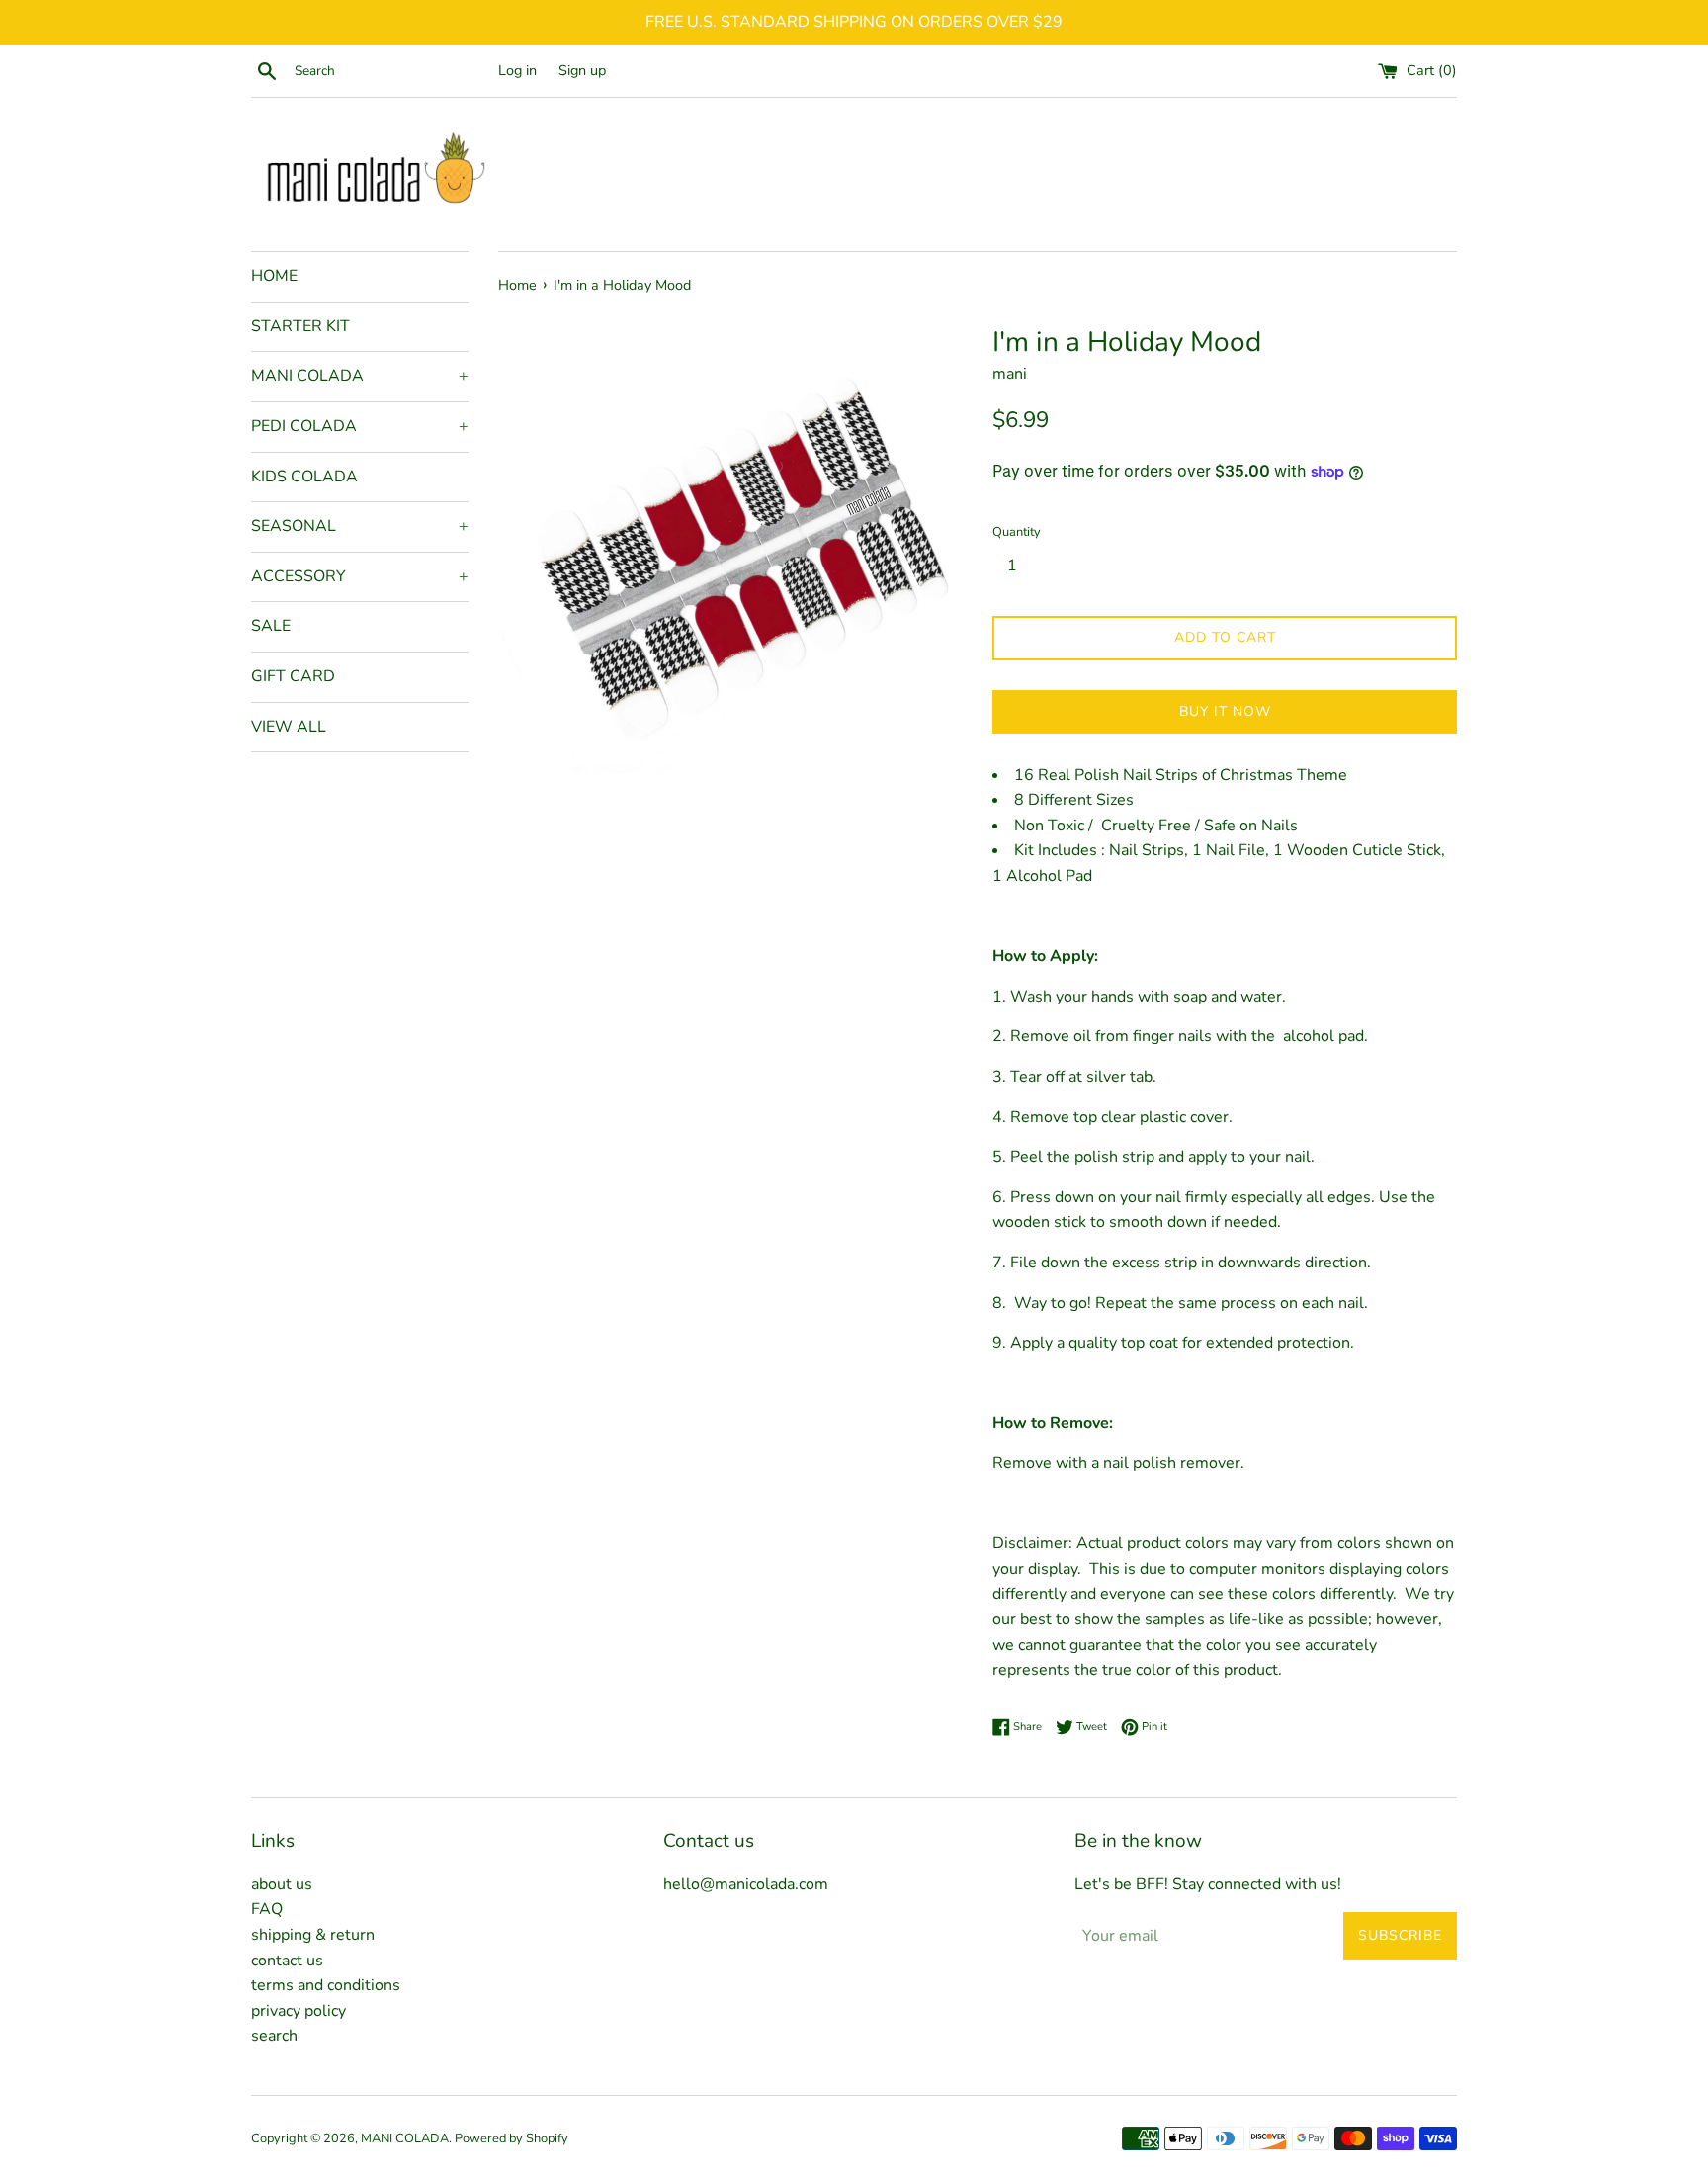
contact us (287, 1961)
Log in (517, 70)
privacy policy (299, 2011)
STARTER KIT (300, 326)
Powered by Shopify (512, 2138)
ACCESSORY (360, 576)
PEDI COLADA (360, 426)
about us (282, 1884)
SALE (271, 626)
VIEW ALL (289, 727)
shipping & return (313, 1935)
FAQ (267, 1909)
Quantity (1017, 532)
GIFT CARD (293, 676)
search (274, 2036)
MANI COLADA (360, 376)
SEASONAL (360, 526)
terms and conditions (326, 1985)
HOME (274, 276)
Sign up (582, 70)
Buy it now (1225, 711)
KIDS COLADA (304, 477)
